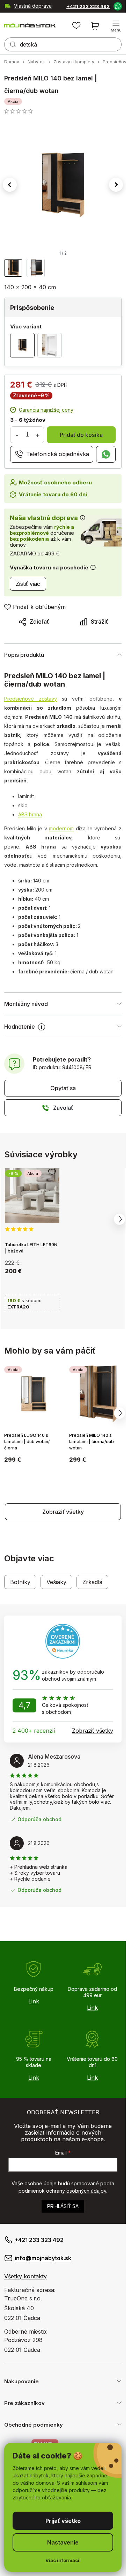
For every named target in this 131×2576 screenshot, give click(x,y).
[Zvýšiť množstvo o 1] (37, 435)
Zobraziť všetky (63, 1512)
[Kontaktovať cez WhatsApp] (117, 6)
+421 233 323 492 (88, 6)
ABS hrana (30, 814)
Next (119, 1219)
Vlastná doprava (33, 6)
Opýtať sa (63, 1088)
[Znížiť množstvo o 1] (17, 435)
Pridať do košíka (81, 435)
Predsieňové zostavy (31, 699)
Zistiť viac (28, 584)
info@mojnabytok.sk (43, 2258)
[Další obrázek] (116, 185)
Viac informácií (63, 2560)
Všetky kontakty (26, 2276)
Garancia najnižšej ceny (46, 410)
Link (34, 2001)
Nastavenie (63, 2542)
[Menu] (116, 26)
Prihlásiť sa (63, 2206)
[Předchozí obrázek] (10, 185)
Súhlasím (63, 2521)
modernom (61, 828)
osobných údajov (86, 2191)
